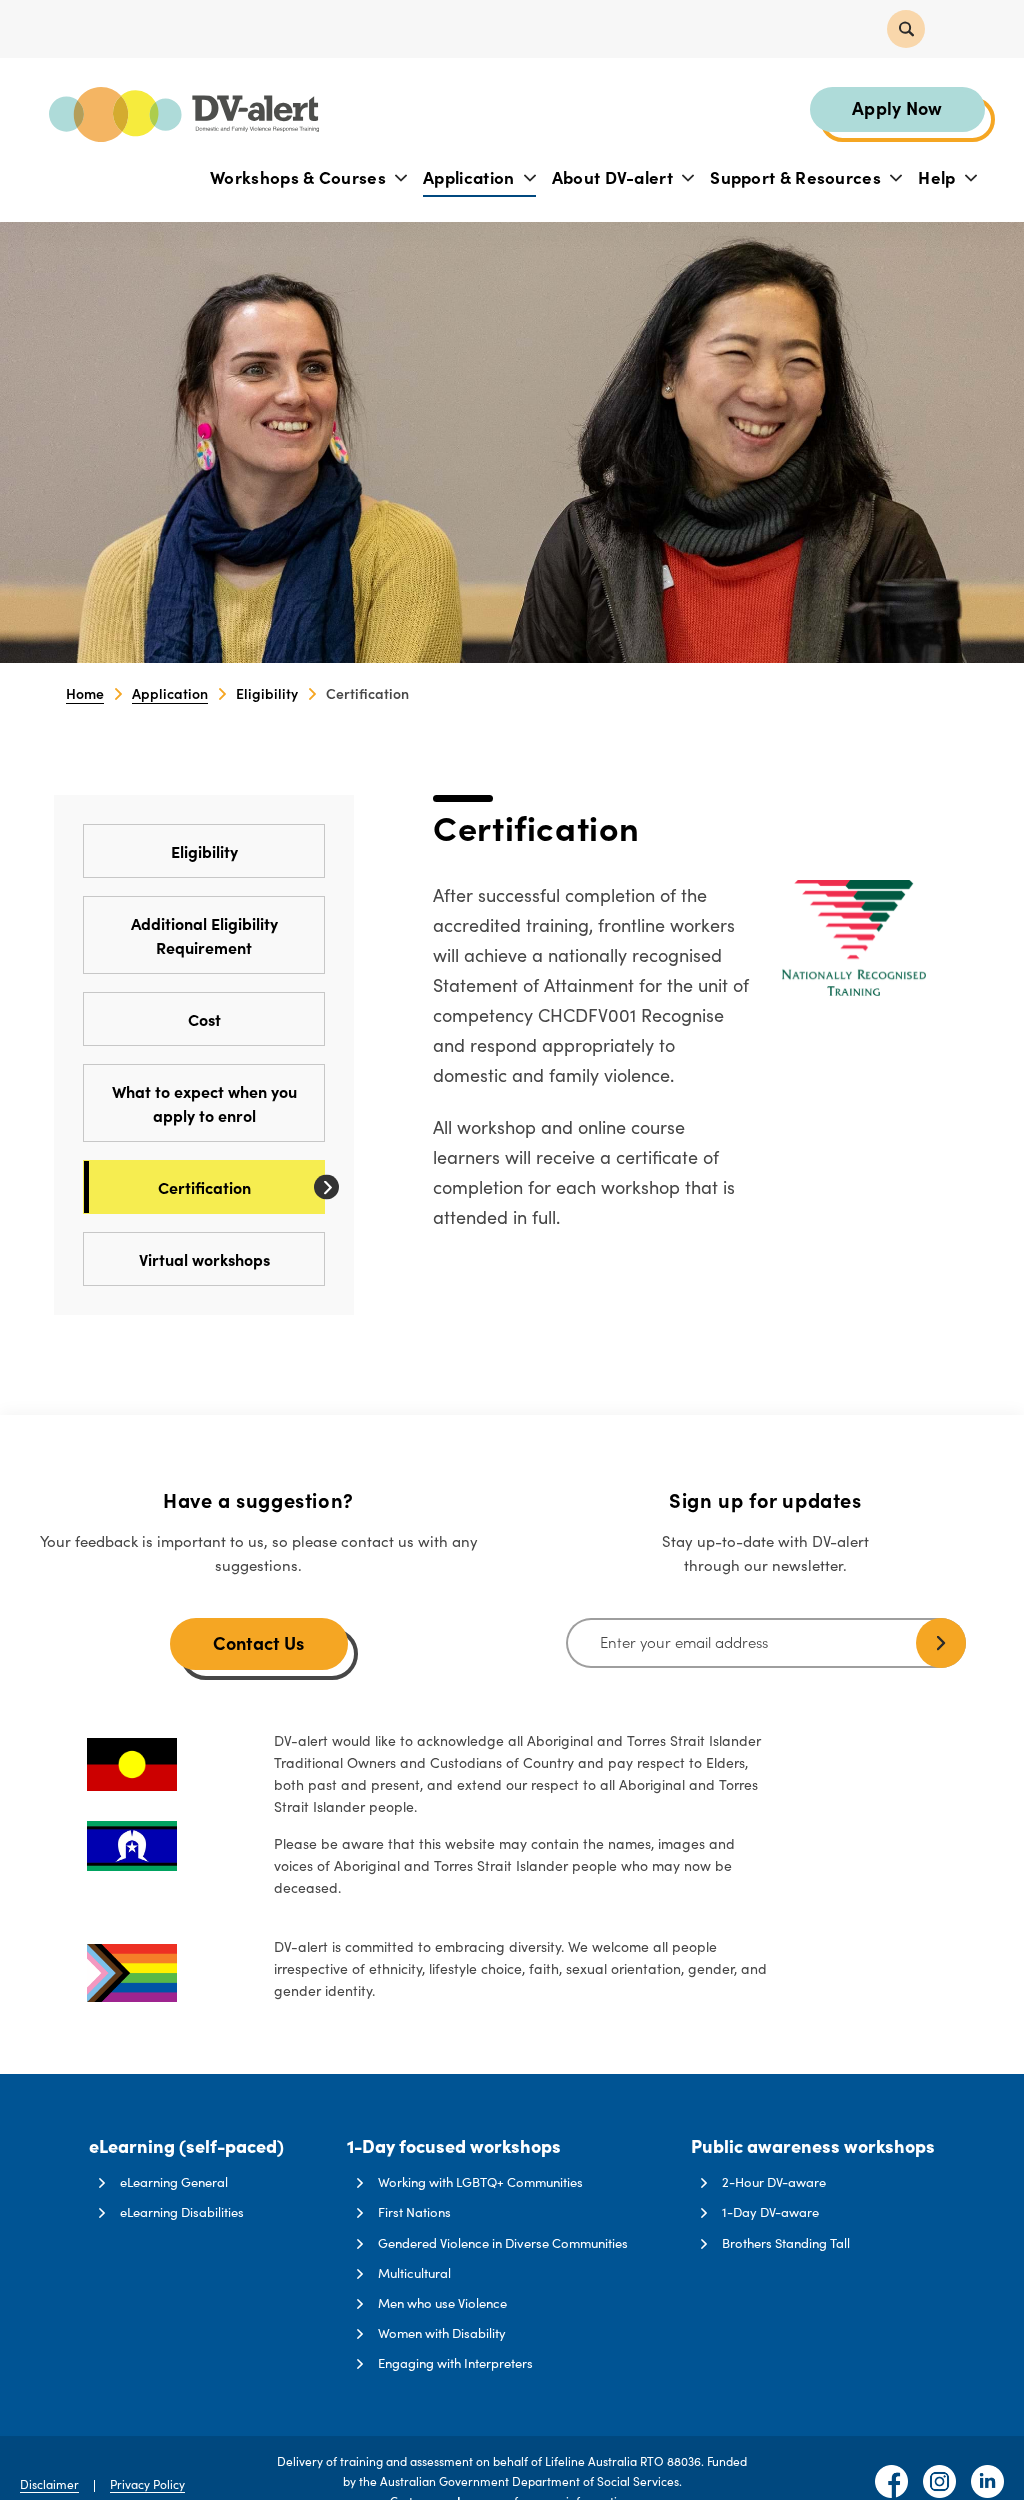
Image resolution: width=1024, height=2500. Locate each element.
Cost (204, 1019)
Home (85, 693)
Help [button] (939, 176)
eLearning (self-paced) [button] (186, 2147)
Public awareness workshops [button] (813, 2147)
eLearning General (174, 2182)
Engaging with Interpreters (455, 2363)
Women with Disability (442, 2333)
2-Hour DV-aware (774, 2182)
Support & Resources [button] (797, 176)
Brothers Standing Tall (786, 2243)
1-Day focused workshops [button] (454, 2147)
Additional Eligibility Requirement (204, 935)
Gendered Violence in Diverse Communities (503, 2243)
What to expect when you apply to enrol (204, 1103)
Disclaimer (49, 2484)
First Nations (414, 2212)
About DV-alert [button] (615, 176)
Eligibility (204, 851)
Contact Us (259, 1642)
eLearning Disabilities (182, 2212)
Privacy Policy (147, 2484)
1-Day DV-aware (770, 2212)
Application (170, 693)
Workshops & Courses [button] (300, 176)
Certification (204, 1187)
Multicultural (414, 2273)
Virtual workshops (204, 1259)
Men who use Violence (442, 2303)
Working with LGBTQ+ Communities (480, 2182)
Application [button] (471, 176)
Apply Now (897, 107)
